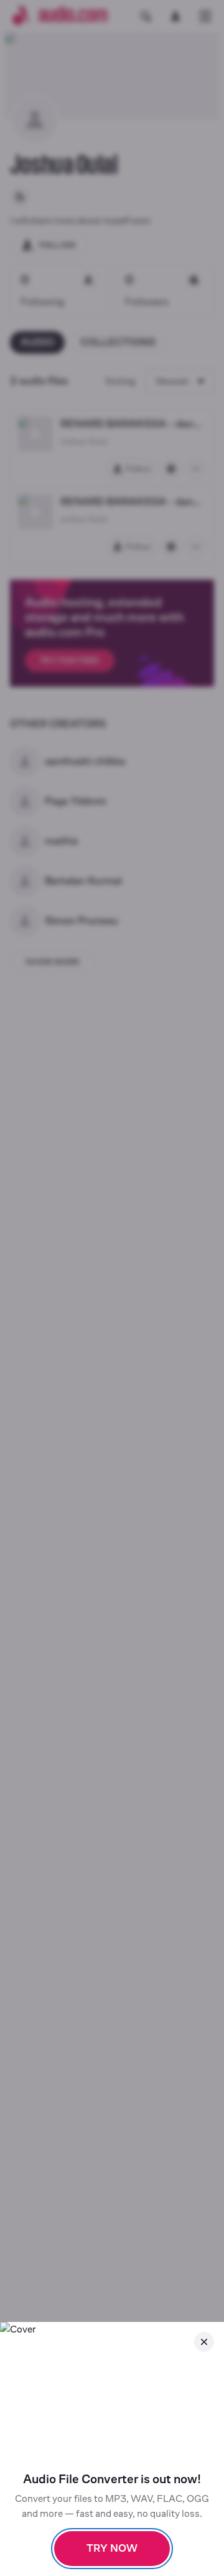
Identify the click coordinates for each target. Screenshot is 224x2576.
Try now (112, 2548)
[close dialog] (204, 2342)
